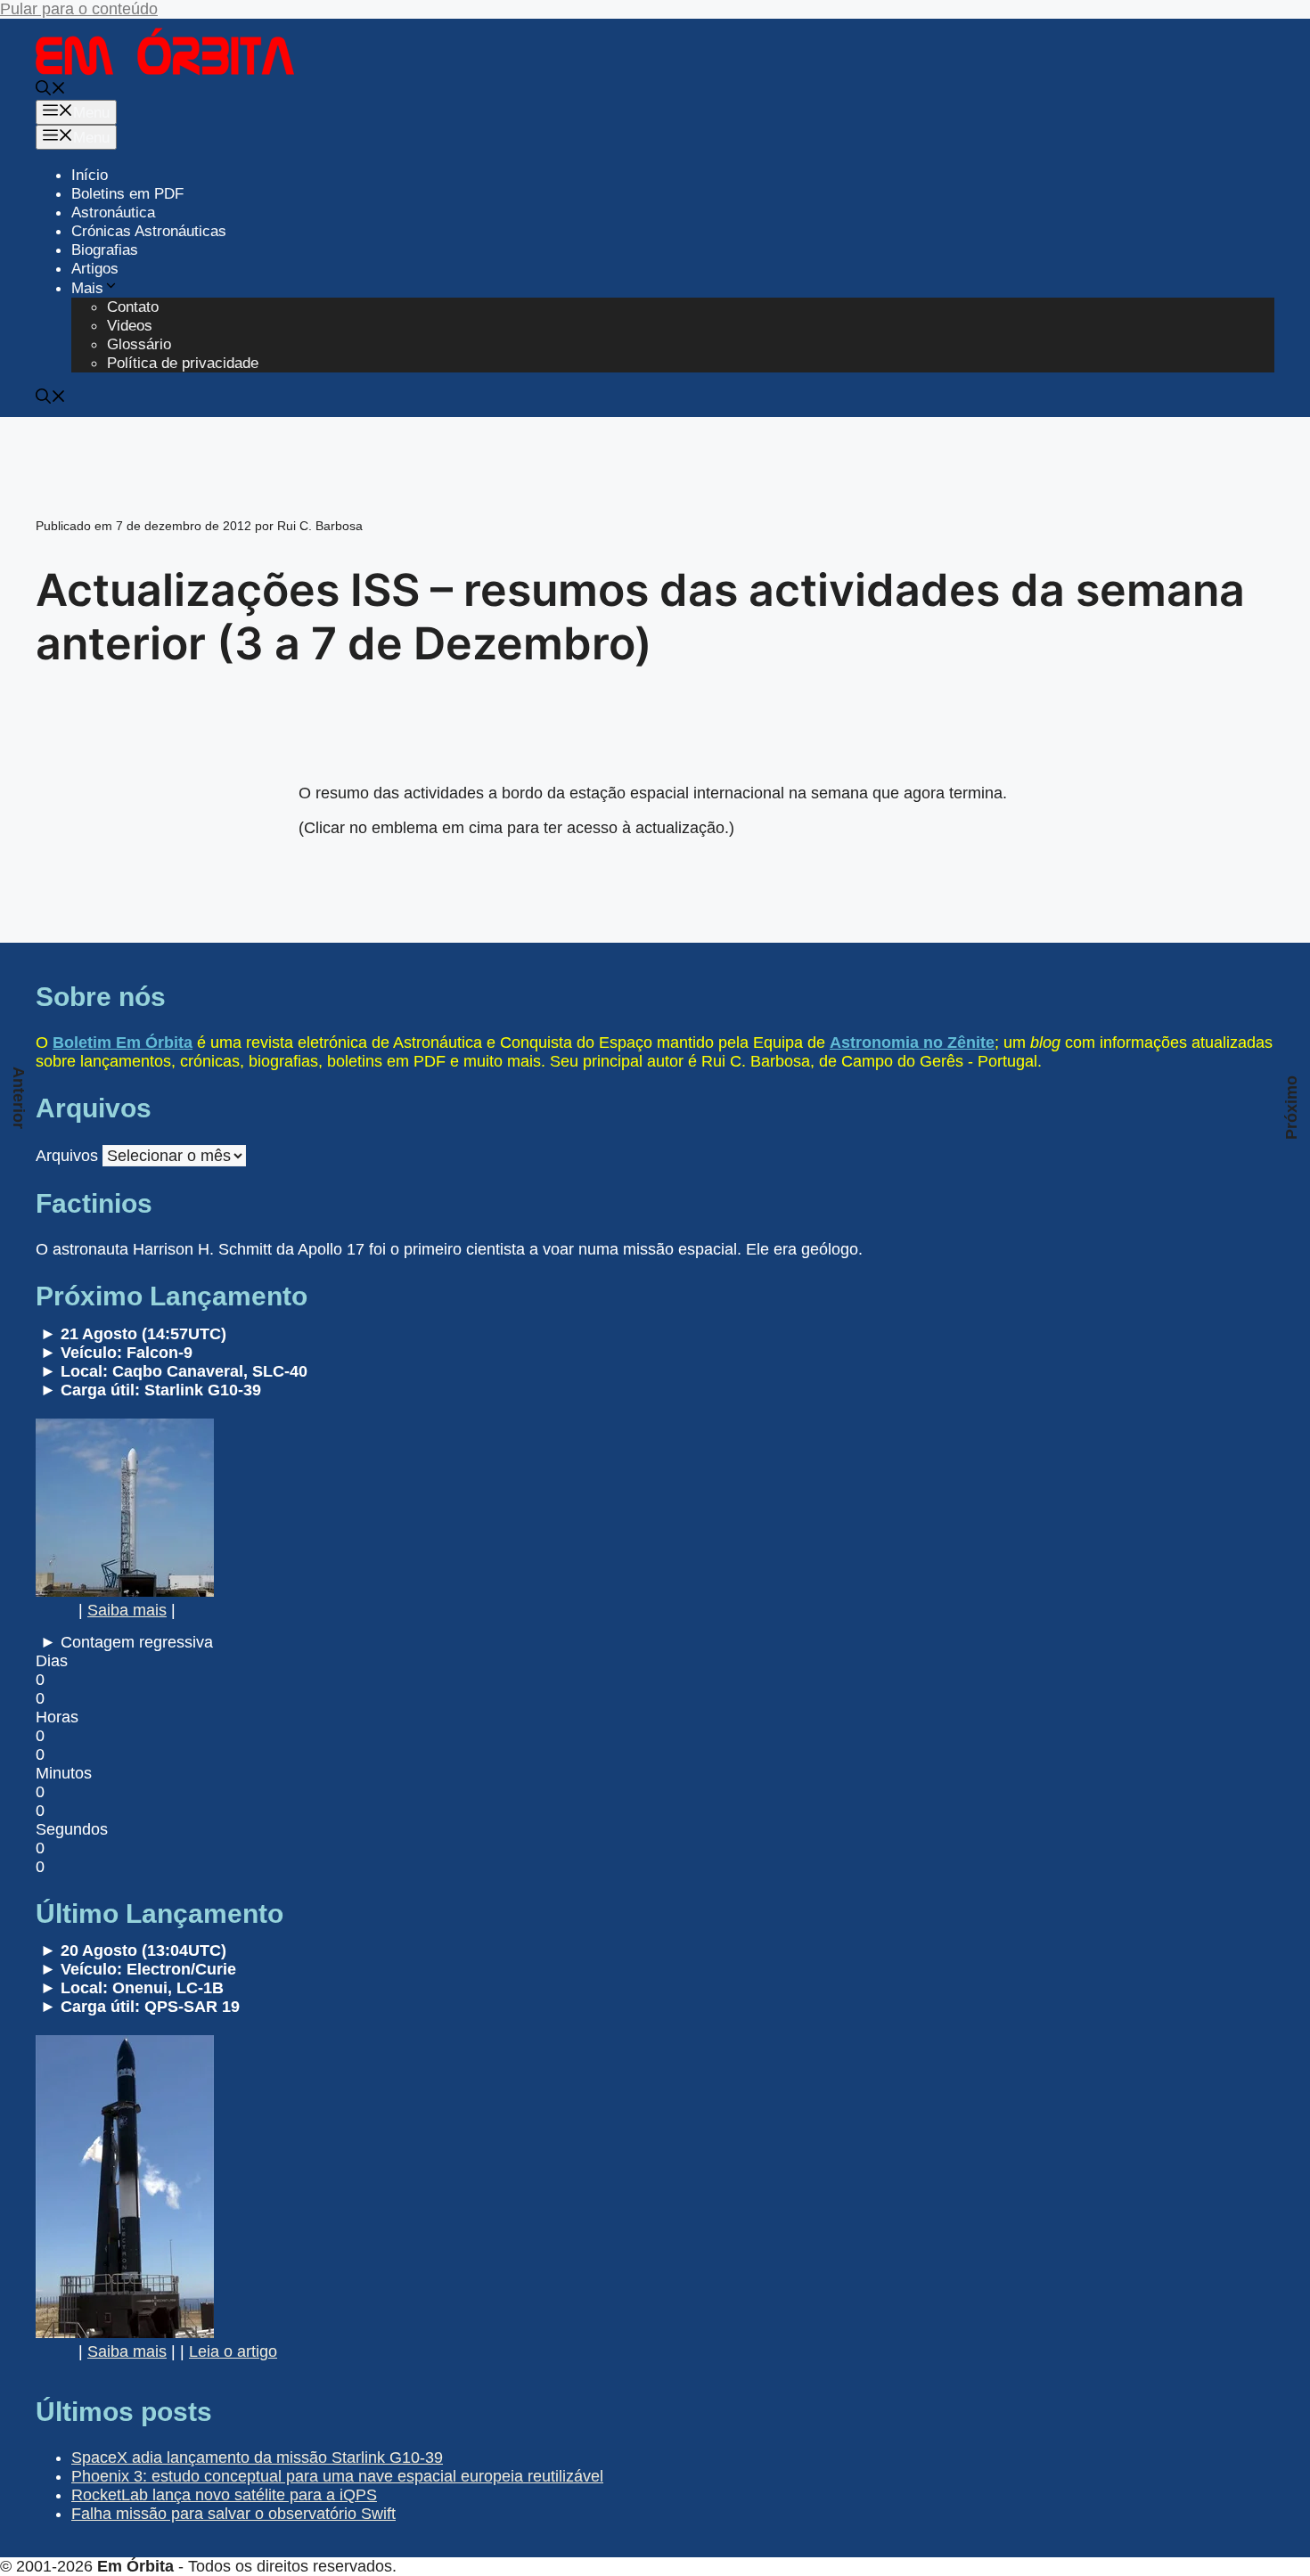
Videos (130, 326)
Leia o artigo (233, 2351)
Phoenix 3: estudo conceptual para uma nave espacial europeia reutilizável (337, 2476)
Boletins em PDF (127, 194)
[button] (51, 90)
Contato (133, 307)
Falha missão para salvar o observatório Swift (233, 2514)
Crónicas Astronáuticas (149, 231)
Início (90, 175)
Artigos (95, 269)
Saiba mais (127, 1610)
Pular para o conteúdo (79, 9)
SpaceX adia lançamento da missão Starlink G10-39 (257, 2457)
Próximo (1291, 1108)
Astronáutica (113, 213)
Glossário (139, 344)
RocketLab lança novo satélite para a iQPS (224, 2495)
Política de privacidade (183, 363)
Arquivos (67, 1156)
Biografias (105, 250)
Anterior (19, 1098)
